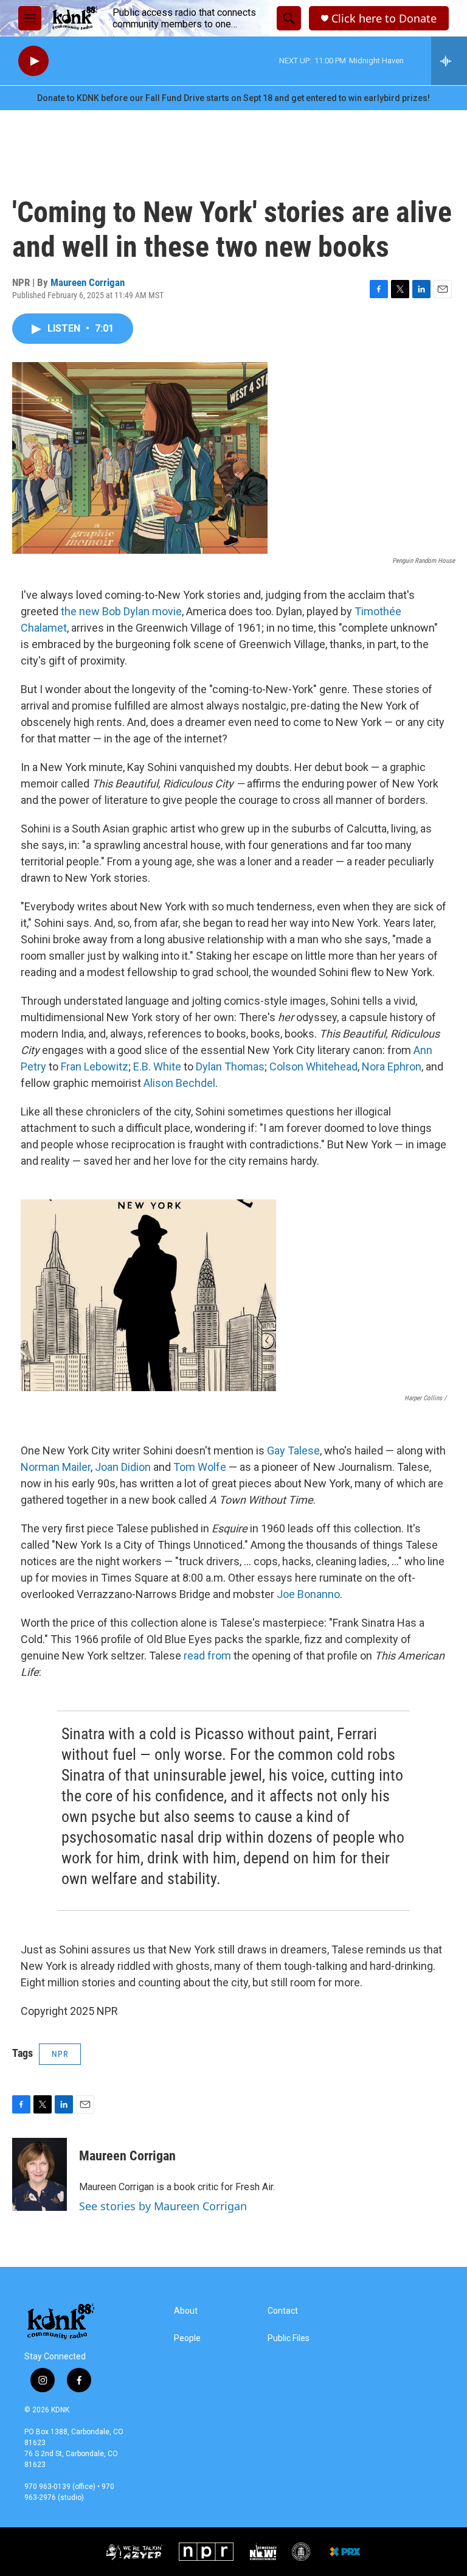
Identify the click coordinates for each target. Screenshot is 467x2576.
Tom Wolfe (200, 1467)
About (186, 2311)
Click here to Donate (384, 19)
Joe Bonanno (308, 1594)
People (187, 2338)
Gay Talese (293, 1450)
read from (207, 1656)
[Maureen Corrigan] (40, 2174)
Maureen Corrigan (88, 282)
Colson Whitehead (313, 1066)
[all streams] (449, 61)
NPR (60, 2054)
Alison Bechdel (179, 1083)
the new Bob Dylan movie (121, 611)
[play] (33, 61)
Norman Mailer (56, 1467)
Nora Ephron (392, 1066)
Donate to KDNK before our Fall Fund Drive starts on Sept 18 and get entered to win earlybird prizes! (233, 98)
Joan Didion (123, 1467)
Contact (283, 2311)
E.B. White (157, 1066)
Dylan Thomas (230, 1066)
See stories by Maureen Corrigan (163, 2206)
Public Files (289, 2338)
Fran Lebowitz (95, 1066)
